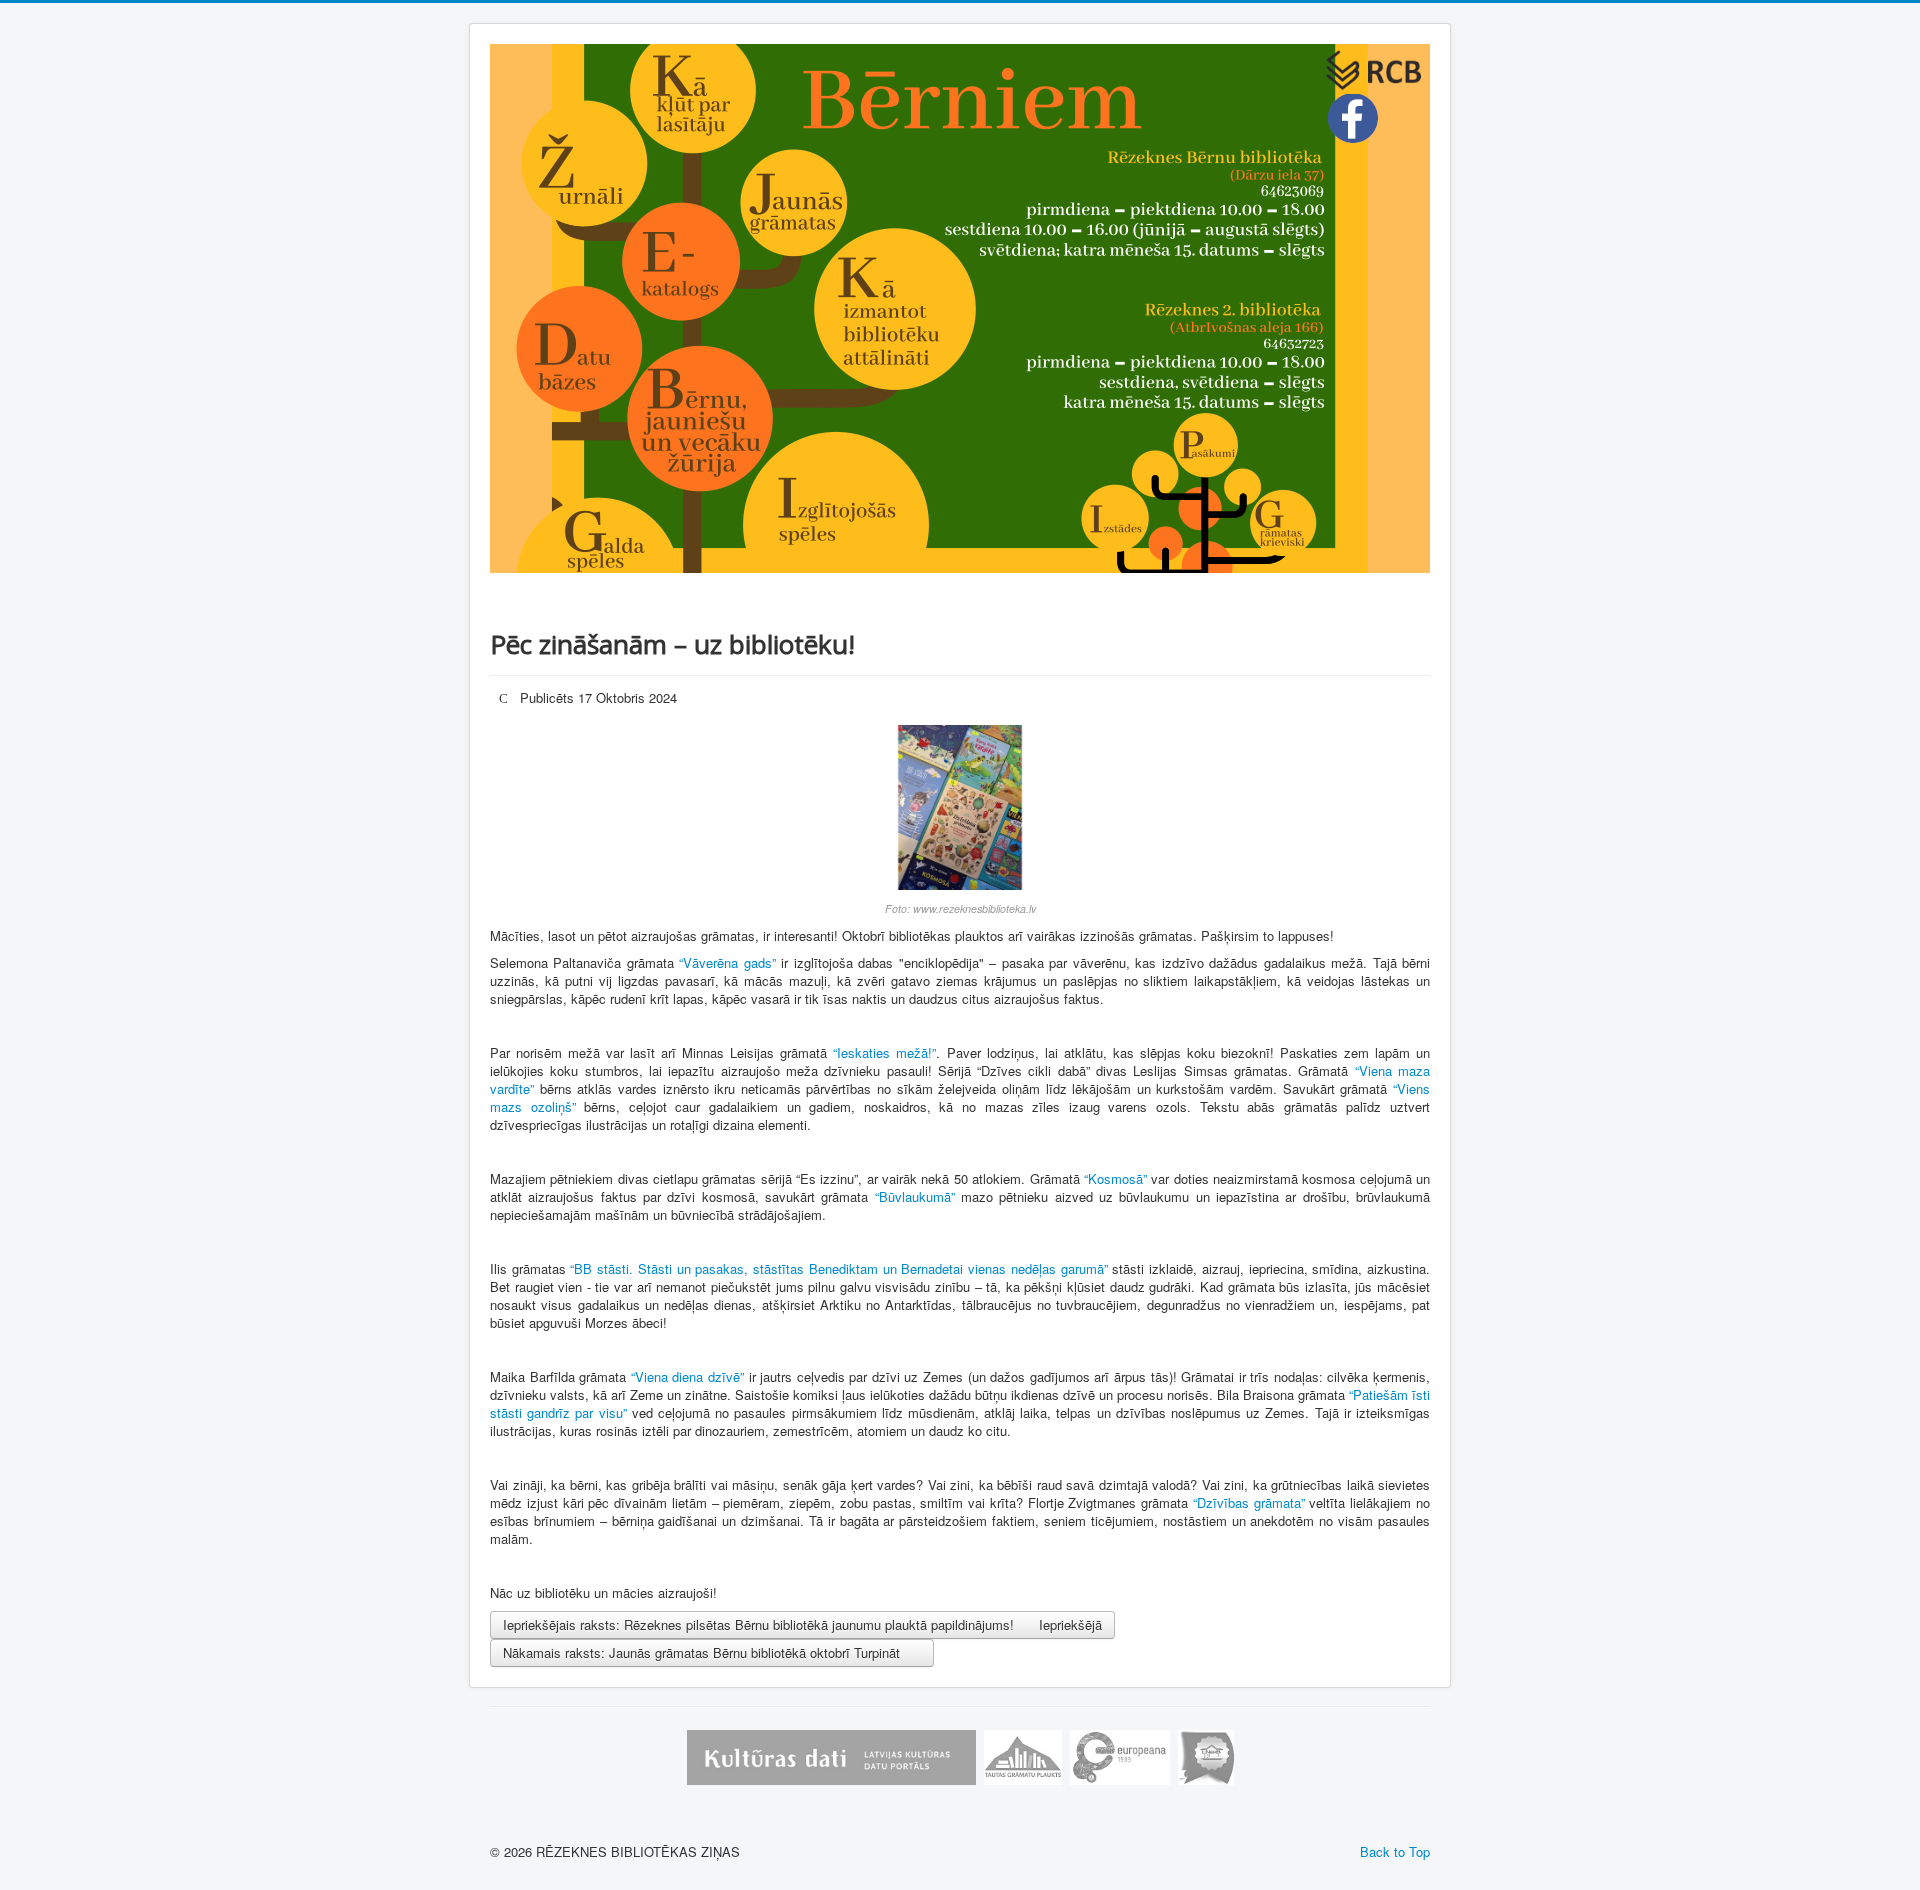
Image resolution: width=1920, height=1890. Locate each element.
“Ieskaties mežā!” (884, 1052)
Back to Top (1395, 1851)
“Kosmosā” (1115, 1178)
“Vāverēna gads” (727, 962)
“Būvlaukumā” (915, 1196)
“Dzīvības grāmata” (1249, 1502)
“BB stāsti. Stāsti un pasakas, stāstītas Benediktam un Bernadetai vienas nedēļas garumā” (838, 1268)
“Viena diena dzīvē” (687, 1376)
